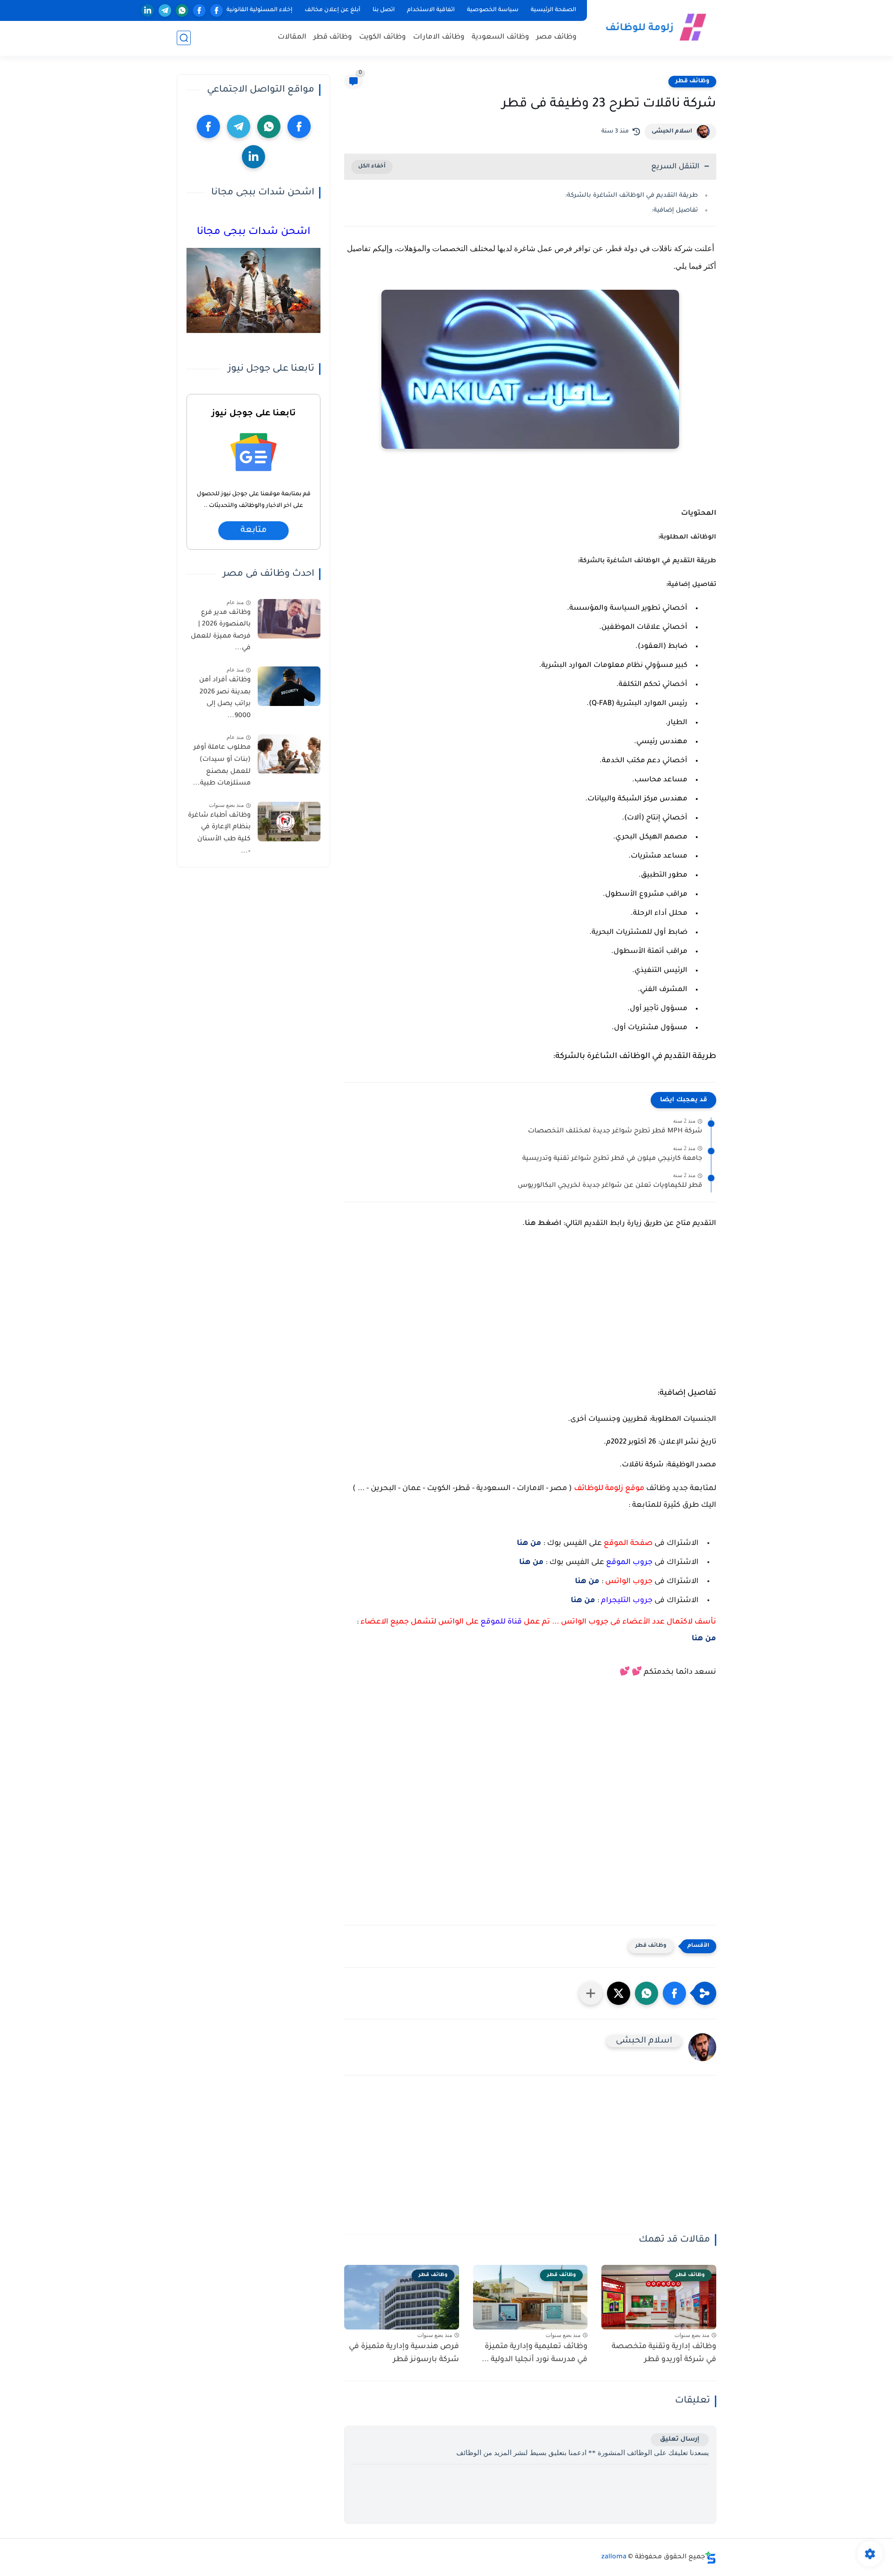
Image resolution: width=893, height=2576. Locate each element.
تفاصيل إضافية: (675, 210)
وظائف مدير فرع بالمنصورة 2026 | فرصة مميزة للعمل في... (221, 631)
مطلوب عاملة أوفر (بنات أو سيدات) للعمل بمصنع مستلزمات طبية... (222, 766)
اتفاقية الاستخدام (431, 10)
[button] (674, 1993)
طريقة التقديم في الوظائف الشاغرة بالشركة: (632, 196)
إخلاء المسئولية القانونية (260, 10)
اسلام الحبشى (672, 132)
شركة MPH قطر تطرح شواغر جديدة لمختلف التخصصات (615, 1132)
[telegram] (165, 10)
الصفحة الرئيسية (553, 10)
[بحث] (184, 38)
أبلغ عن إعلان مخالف (333, 10)
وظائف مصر (556, 37)
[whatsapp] (182, 10)
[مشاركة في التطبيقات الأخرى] (591, 1993)
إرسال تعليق (680, 2440)
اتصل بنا (384, 10)
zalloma (614, 2557)
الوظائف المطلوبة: (687, 537)
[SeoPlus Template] (711, 2558)
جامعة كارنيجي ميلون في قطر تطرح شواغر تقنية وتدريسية (612, 1159)
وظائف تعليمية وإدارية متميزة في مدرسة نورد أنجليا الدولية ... (535, 2353)
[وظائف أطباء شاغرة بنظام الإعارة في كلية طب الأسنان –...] (289, 822)
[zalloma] (653, 27)
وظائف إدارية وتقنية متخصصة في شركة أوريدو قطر (664, 2353)
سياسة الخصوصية (493, 10)
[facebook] (217, 10)
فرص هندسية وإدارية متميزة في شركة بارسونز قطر (404, 2353)
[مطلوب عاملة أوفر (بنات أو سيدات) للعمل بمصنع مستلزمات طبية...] (289, 754)
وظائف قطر (333, 37)
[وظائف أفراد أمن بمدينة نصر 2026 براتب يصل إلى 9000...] (289, 686)
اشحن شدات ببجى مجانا (253, 233)
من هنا (529, 1544)
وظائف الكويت (383, 37)
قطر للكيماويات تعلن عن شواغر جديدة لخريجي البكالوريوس (610, 1186)
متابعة (253, 531)
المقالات (292, 37)
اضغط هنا (543, 1224)
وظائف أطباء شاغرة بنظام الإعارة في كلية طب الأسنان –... (219, 834)
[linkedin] (148, 10)
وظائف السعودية (500, 37)
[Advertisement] (530, 1313)
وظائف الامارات (439, 37)
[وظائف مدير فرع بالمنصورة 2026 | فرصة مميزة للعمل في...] (289, 619)
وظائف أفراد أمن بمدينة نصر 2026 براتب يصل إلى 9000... (225, 698)
